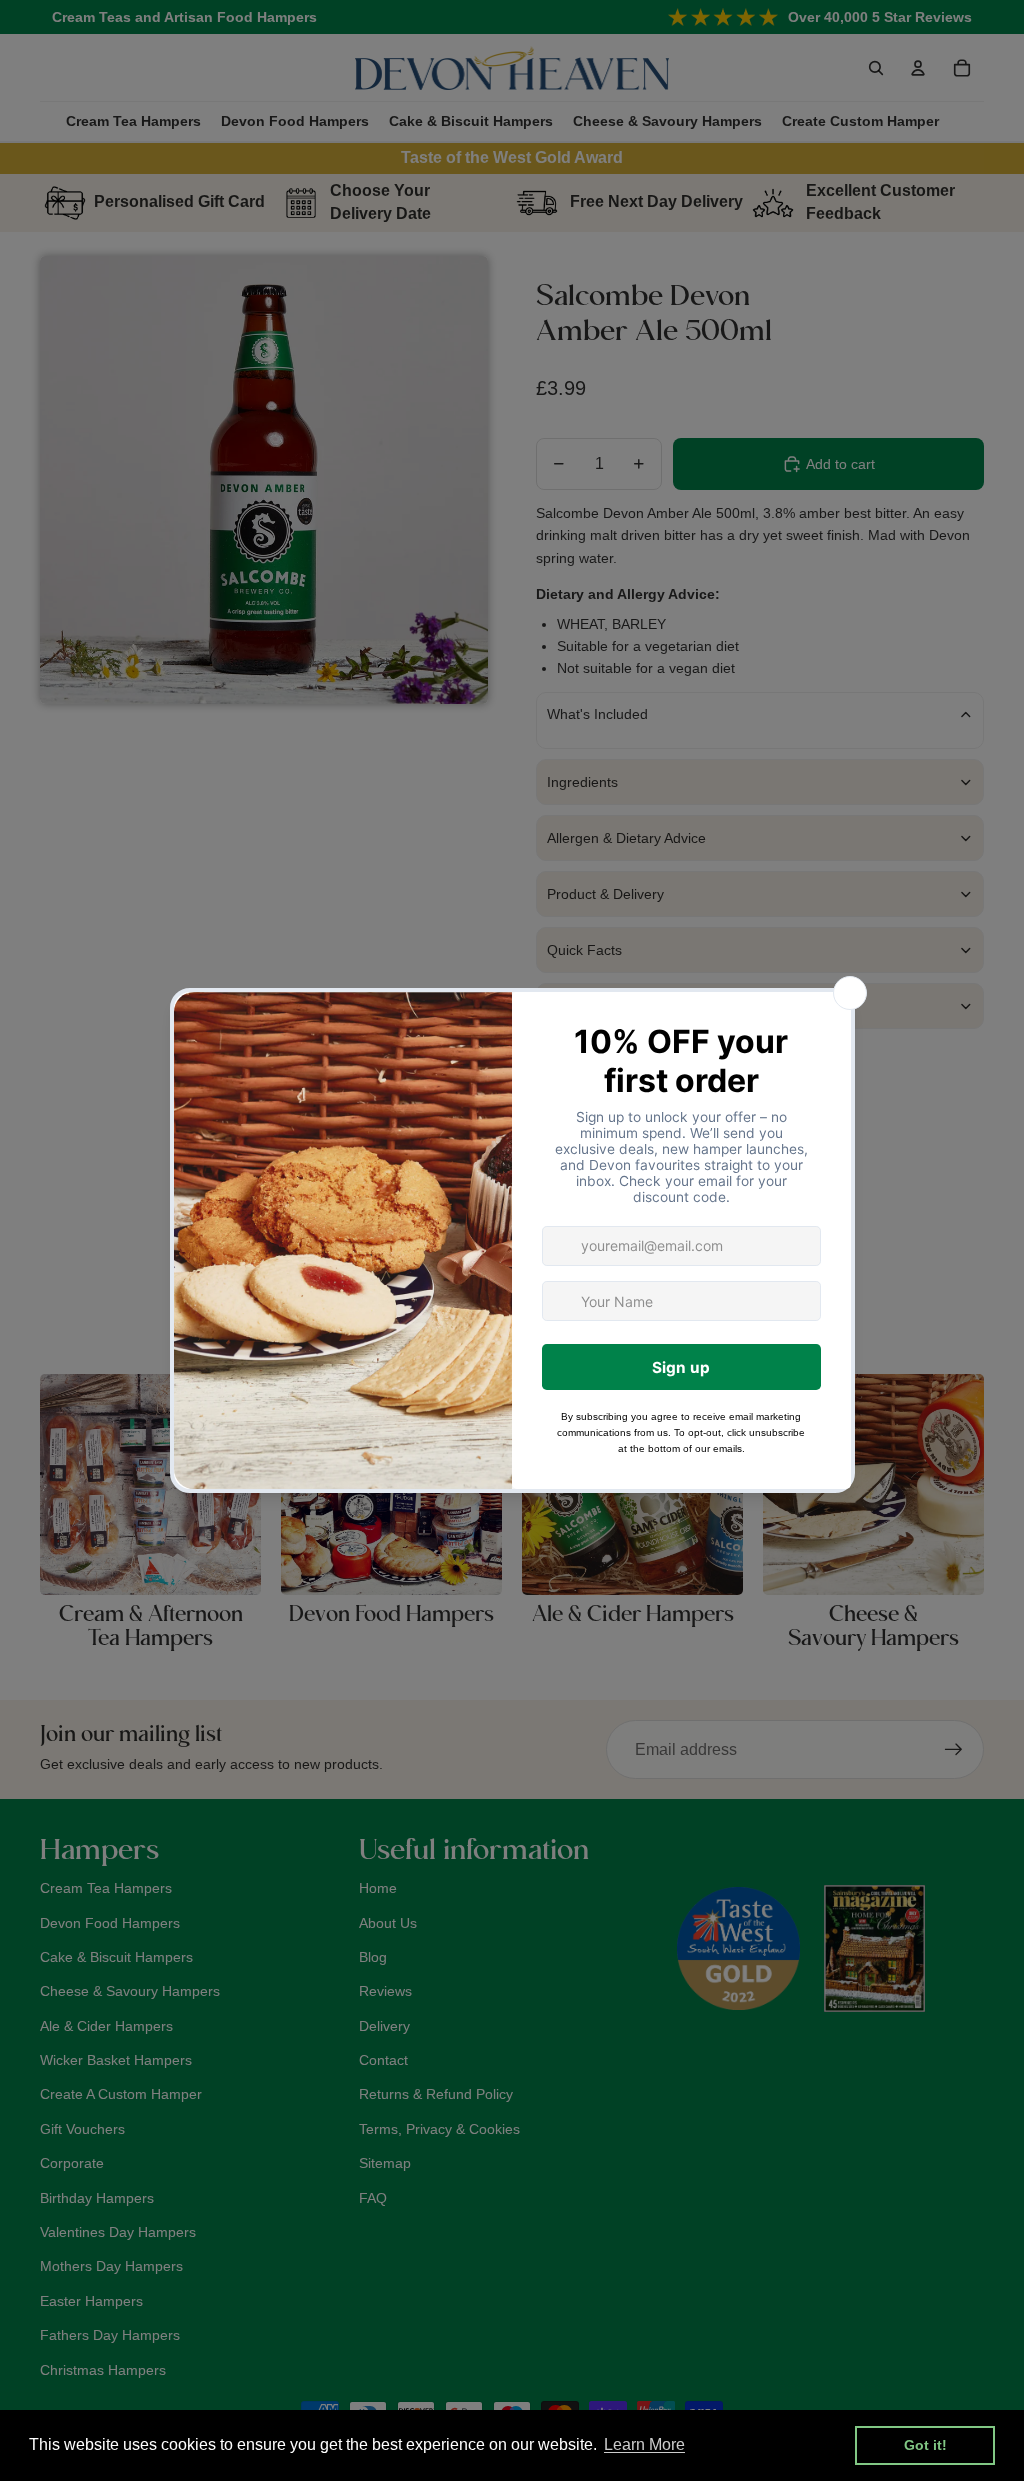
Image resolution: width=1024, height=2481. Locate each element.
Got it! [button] (925, 2445)
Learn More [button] (644, 2444)
